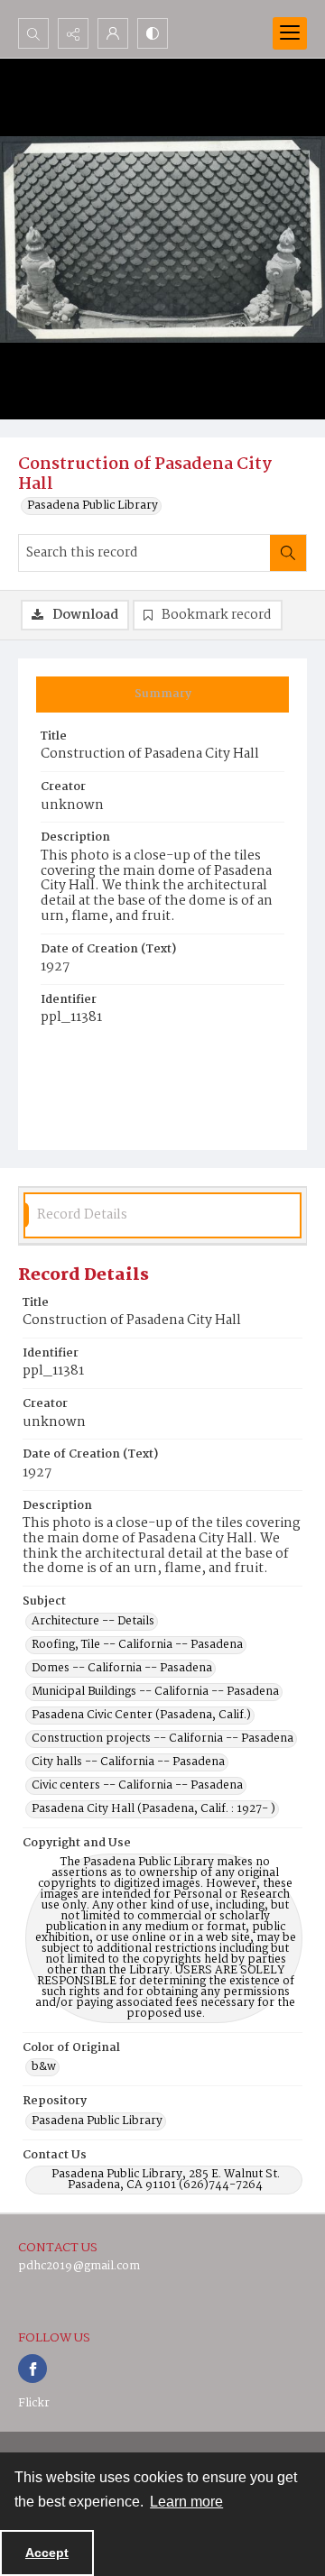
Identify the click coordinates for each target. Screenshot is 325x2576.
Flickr (34, 2403)
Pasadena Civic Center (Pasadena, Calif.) (141, 1716)
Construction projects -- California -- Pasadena (162, 1739)
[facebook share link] (32, 2369)
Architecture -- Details (93, 1622)
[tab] (162, 695)
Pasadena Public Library (93, 506)
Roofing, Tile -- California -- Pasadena (137, 1645)
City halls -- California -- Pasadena (128, 1762)
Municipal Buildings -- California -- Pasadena (155, 1692)
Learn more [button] (186, 2502)
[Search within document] (288, 553)
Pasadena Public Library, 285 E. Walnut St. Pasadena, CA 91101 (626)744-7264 (166, 2180)
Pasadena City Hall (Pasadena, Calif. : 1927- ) (153, 1809)
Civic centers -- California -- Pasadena (137, 1786)
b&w (44, 2067)
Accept (47, 2553)
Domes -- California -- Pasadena (122, 1669)
